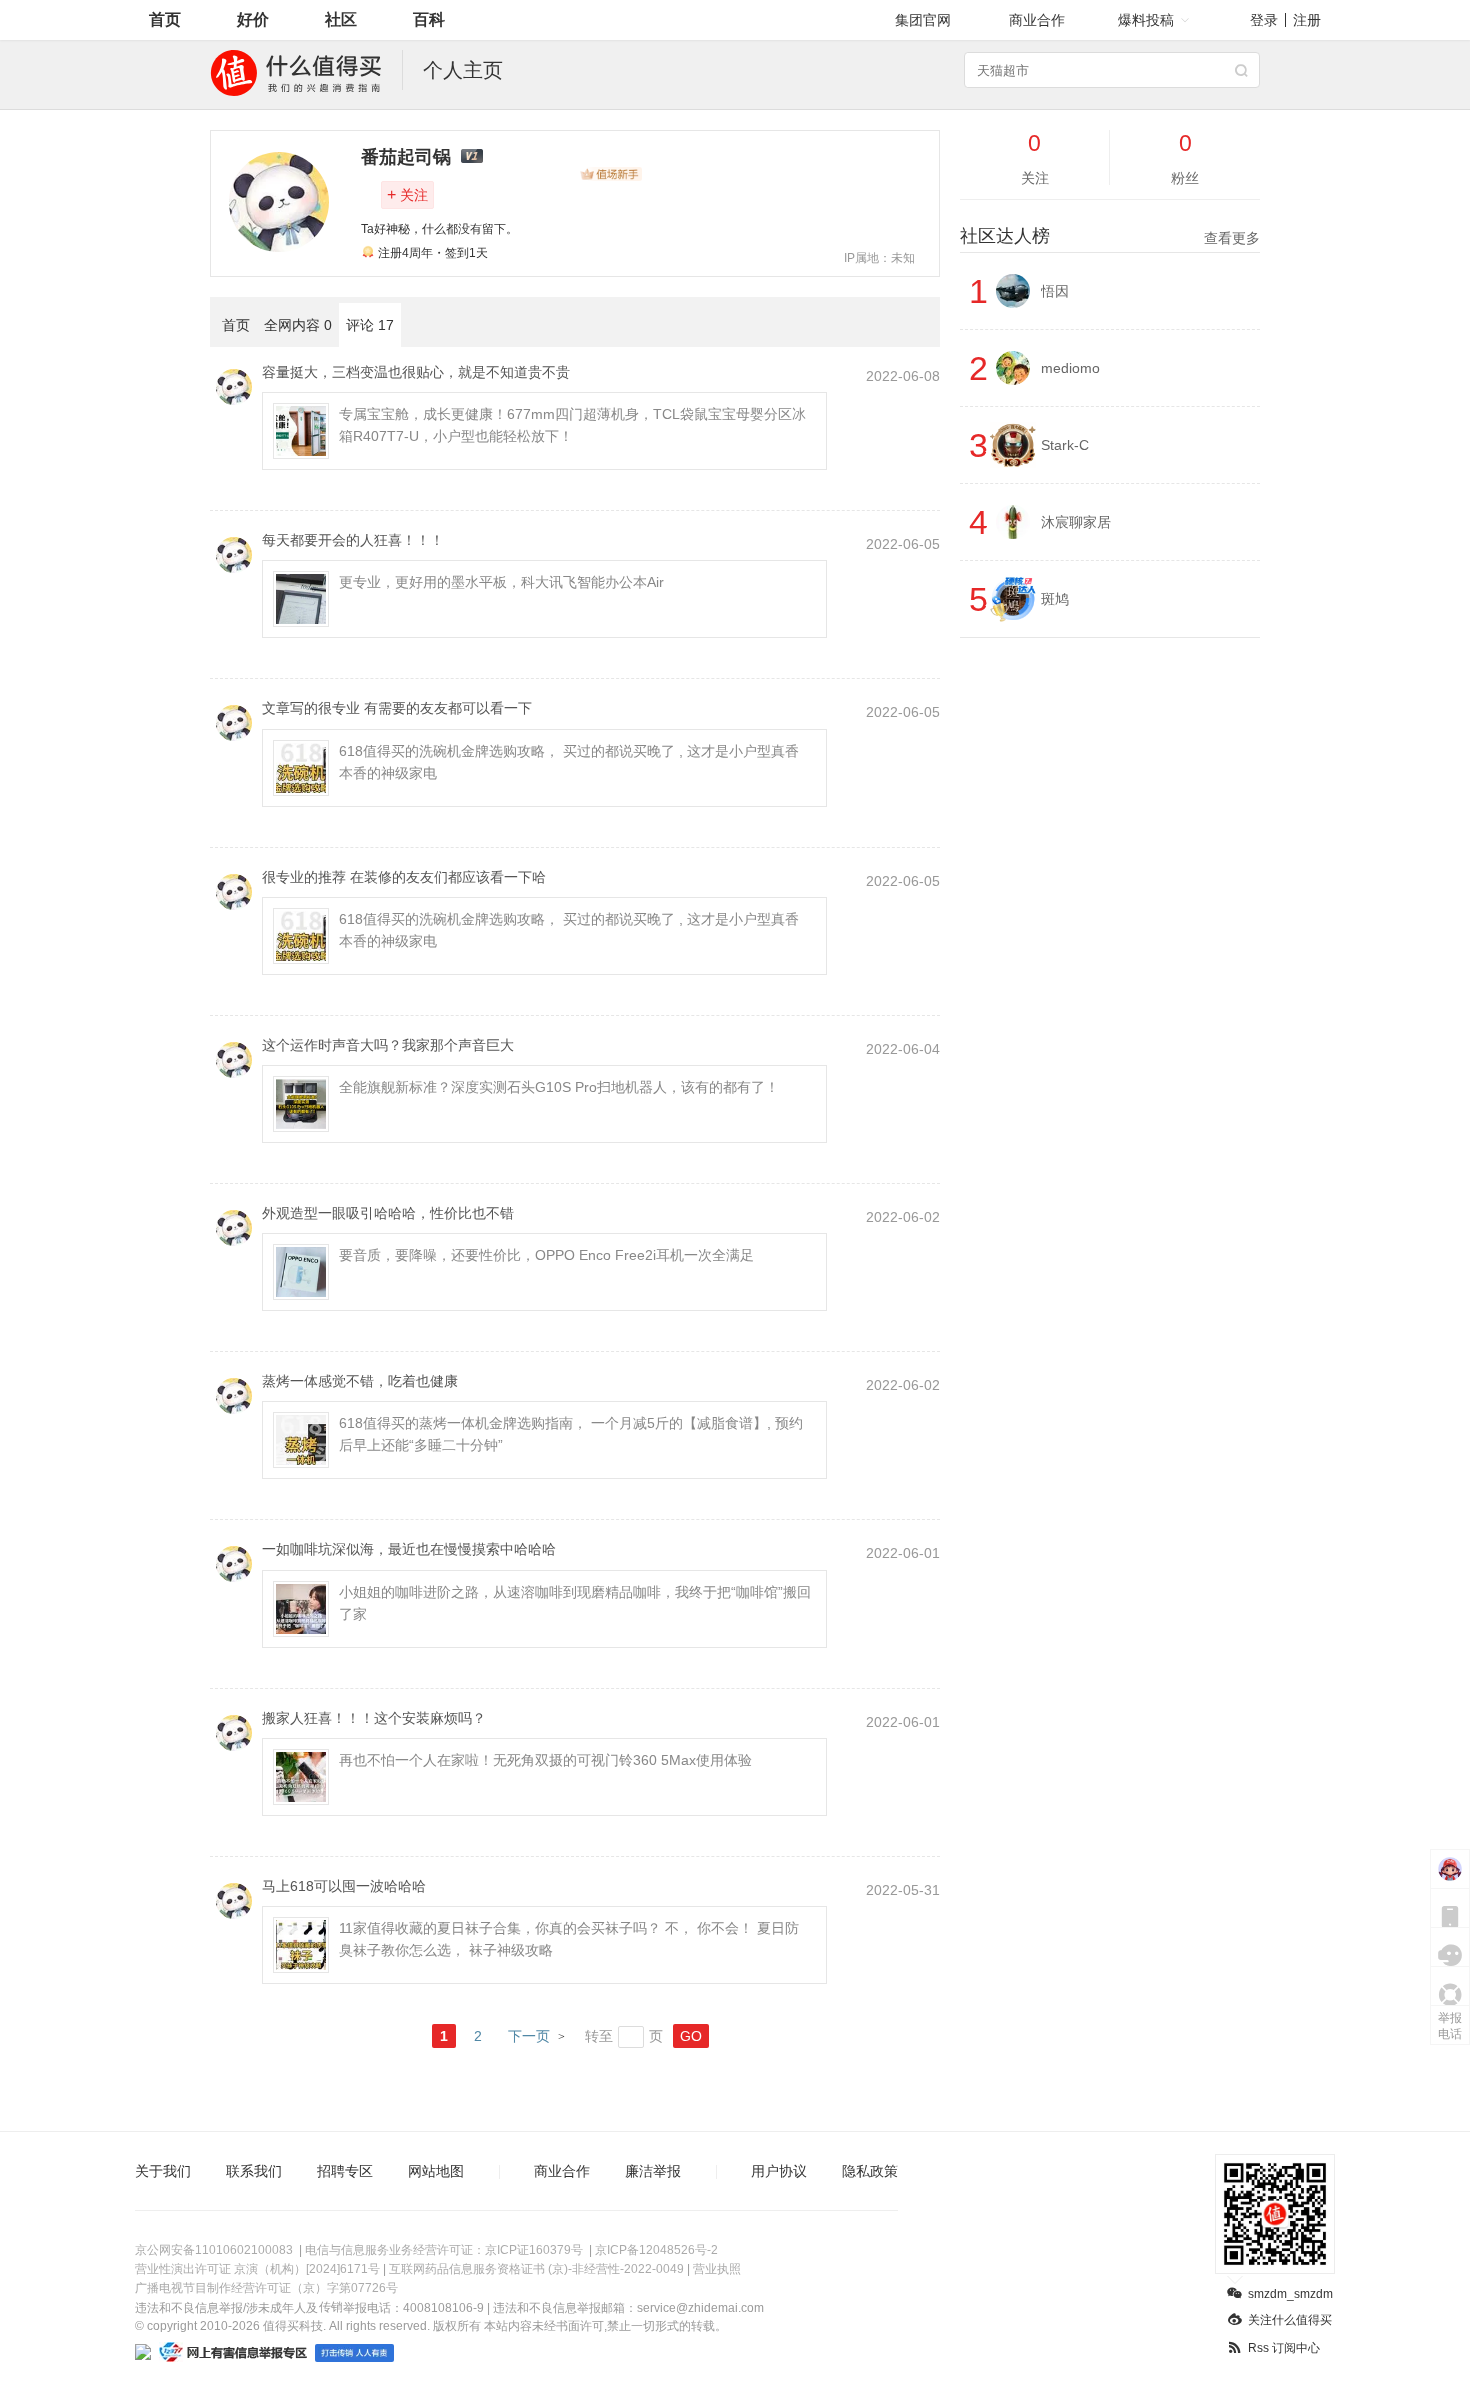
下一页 (529, 2036)
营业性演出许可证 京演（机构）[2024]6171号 (257, 2269)
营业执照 (717, 2269)
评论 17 (370, 325)
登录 (1264, 20)
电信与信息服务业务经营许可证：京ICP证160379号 (444, 2250)
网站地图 (436, 2171)
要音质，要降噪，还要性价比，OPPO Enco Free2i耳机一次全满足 (546, 1255)
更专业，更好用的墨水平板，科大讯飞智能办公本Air (501, 582)
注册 (1307, 20)
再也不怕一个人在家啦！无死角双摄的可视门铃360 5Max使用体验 (545, 1760)
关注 (407, 194)
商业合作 (1037, 20)
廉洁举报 (653, 2171)
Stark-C (1065, 445)
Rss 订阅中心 (1284, 2348)
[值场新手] (611, 174)
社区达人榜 (1110, 236)
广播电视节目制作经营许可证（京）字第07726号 (266, 2288)
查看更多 (1232, 238)
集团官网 (923, 20)
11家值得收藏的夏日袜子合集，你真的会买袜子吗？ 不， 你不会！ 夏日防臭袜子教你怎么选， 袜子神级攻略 (569, 1939)
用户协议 (779, 2171)
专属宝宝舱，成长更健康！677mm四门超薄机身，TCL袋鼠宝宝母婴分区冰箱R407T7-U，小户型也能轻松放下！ (572, 425)
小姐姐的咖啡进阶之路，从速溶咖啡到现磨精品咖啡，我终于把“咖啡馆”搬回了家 (575, 1603)
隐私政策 (870, 2171)
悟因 (1055, 291)
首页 (165, 19)
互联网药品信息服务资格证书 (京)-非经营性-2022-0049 (536, 2269)
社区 (341, 19)
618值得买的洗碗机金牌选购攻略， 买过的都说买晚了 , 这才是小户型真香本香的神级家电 (569, 762)
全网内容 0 (298, 325)
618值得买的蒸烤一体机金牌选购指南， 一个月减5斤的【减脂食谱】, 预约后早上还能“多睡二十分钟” (571, 1434)
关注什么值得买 (1290, 2320)
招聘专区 (345, 2171)
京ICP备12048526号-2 (656, 2250)
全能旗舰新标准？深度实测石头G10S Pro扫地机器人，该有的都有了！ (559, 1087)
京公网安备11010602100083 (214, 2250)
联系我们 (254, 2171)
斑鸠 (1055, 599)
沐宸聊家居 (1076, 522)
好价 (253, 19)
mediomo (1070, 368)
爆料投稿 (1146, 20)
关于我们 (163, 2171)
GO (691, 2036)
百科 (429, 19)
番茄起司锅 (406, 157)
